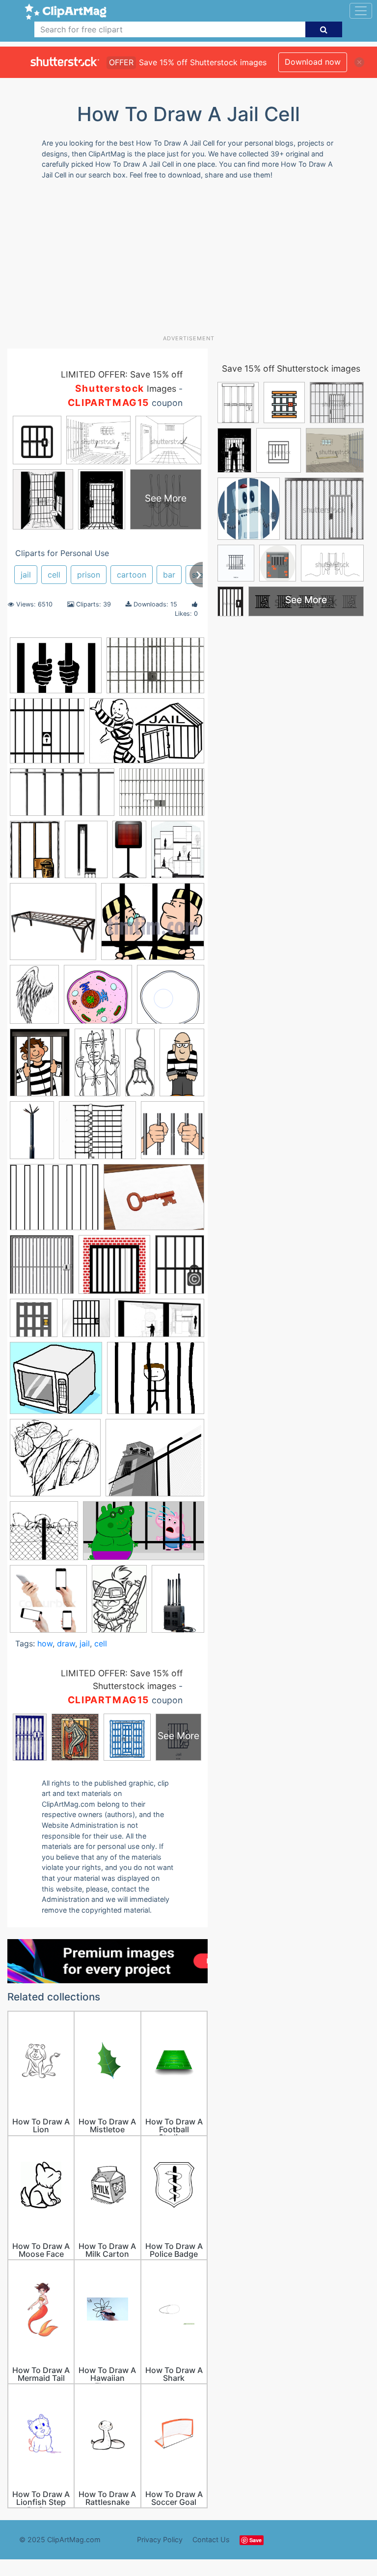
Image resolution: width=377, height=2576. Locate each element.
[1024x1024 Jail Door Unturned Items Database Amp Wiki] (34, 1323)
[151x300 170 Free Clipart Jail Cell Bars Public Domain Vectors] (129, 854)
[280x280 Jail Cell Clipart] (86, 1323)
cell (54, 575)
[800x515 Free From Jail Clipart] (147, 735)
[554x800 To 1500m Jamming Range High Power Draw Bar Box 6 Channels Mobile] (178, 1603)
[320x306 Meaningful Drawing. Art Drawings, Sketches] (55, 1462)
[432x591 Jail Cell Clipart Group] (180, 1268)
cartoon (132, 575)
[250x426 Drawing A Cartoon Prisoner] (182, 1066)
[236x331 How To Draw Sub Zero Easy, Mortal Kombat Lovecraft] (119, 1603)
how (45, 1643)
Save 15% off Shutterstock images (291, 368)
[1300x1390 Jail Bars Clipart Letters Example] (42, 1269)
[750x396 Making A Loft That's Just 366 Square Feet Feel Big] (160, 1323)
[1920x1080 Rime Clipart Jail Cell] (144, 1536)
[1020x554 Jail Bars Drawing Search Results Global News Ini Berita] (62, 797)
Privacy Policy (160, 2539)
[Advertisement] (192, 261)
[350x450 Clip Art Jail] (40, 1067)
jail (26, 575)
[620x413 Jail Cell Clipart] (162, 797)
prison (89, 575)
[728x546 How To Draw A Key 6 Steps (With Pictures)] (154, 1202)
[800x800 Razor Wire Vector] (44, 1535)
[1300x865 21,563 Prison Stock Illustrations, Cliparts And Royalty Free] (155, 670)
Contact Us (211, 2539)
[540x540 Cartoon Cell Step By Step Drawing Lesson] (98, 999)
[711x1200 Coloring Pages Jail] (97, 1067)
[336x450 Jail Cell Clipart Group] (35, 854)
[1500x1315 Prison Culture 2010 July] (155, 1462)
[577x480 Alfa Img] (153, 926)
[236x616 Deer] (140, 1066)
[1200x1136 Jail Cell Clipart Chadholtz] (114, 1269)
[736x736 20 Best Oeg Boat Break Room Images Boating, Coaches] (53, 926)
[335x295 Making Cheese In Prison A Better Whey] (56, 1383)
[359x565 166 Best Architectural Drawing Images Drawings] (86, 854)
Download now (313, 62)
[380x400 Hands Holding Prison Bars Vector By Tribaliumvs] (173, 1135)
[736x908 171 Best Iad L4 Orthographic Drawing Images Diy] (178, 853)
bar (169, 575)
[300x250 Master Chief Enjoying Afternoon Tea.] (156, 1382)
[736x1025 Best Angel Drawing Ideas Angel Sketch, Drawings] (34, 999)
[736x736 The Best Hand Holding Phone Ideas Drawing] (48, 1604)
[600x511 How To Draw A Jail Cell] (54, 1202)
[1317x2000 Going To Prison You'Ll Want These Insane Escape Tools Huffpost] (32, 1135)
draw (66, 1643)
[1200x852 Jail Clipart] (56, 670)
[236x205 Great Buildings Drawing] (97, 1135)
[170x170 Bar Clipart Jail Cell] (47, 735)
